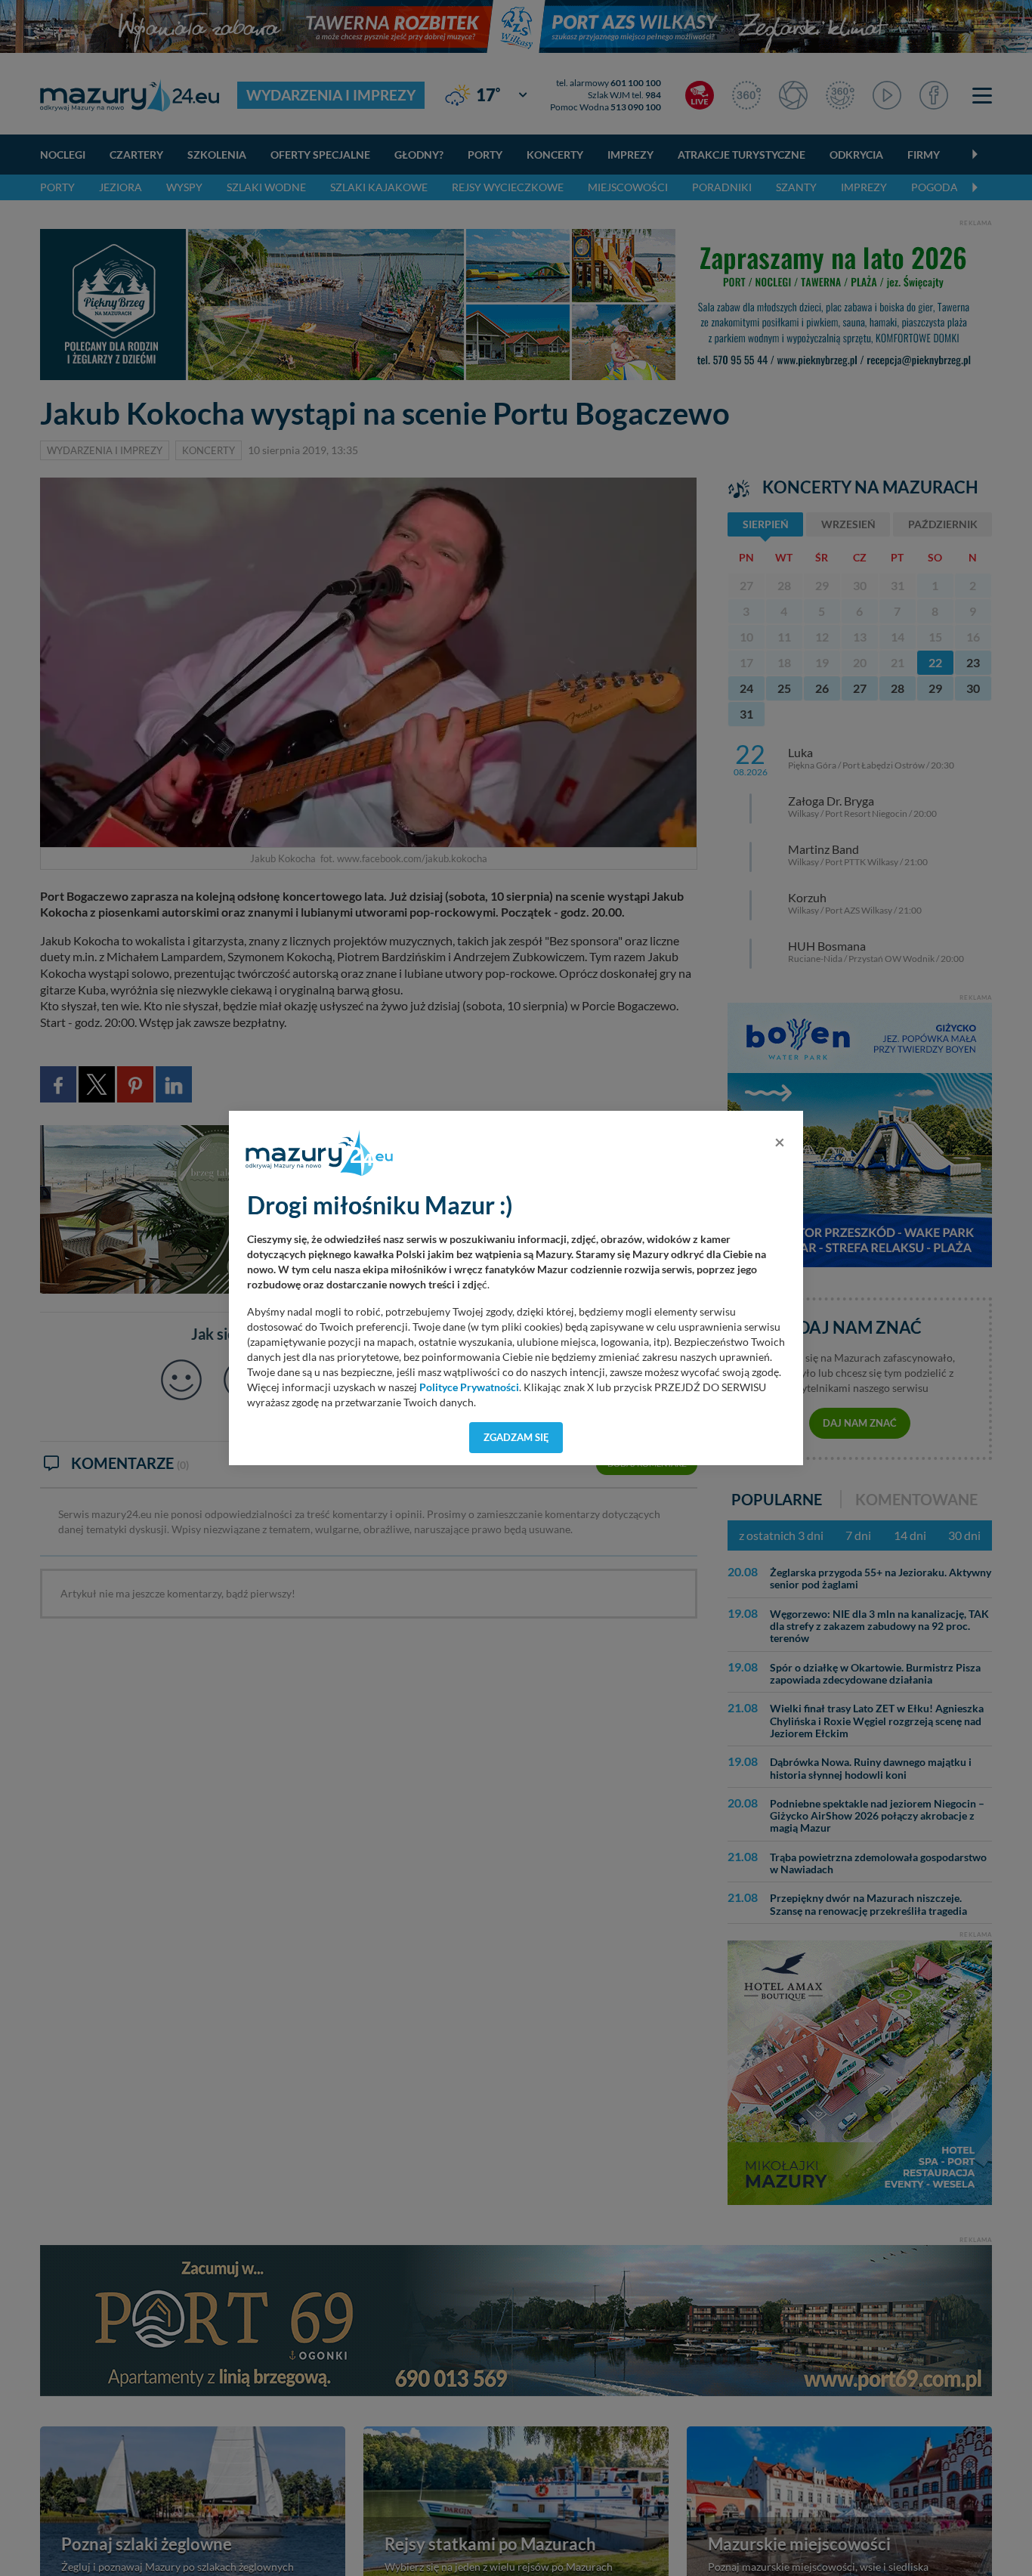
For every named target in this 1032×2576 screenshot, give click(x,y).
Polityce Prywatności (469, 1387)
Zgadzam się (516, 1437)
